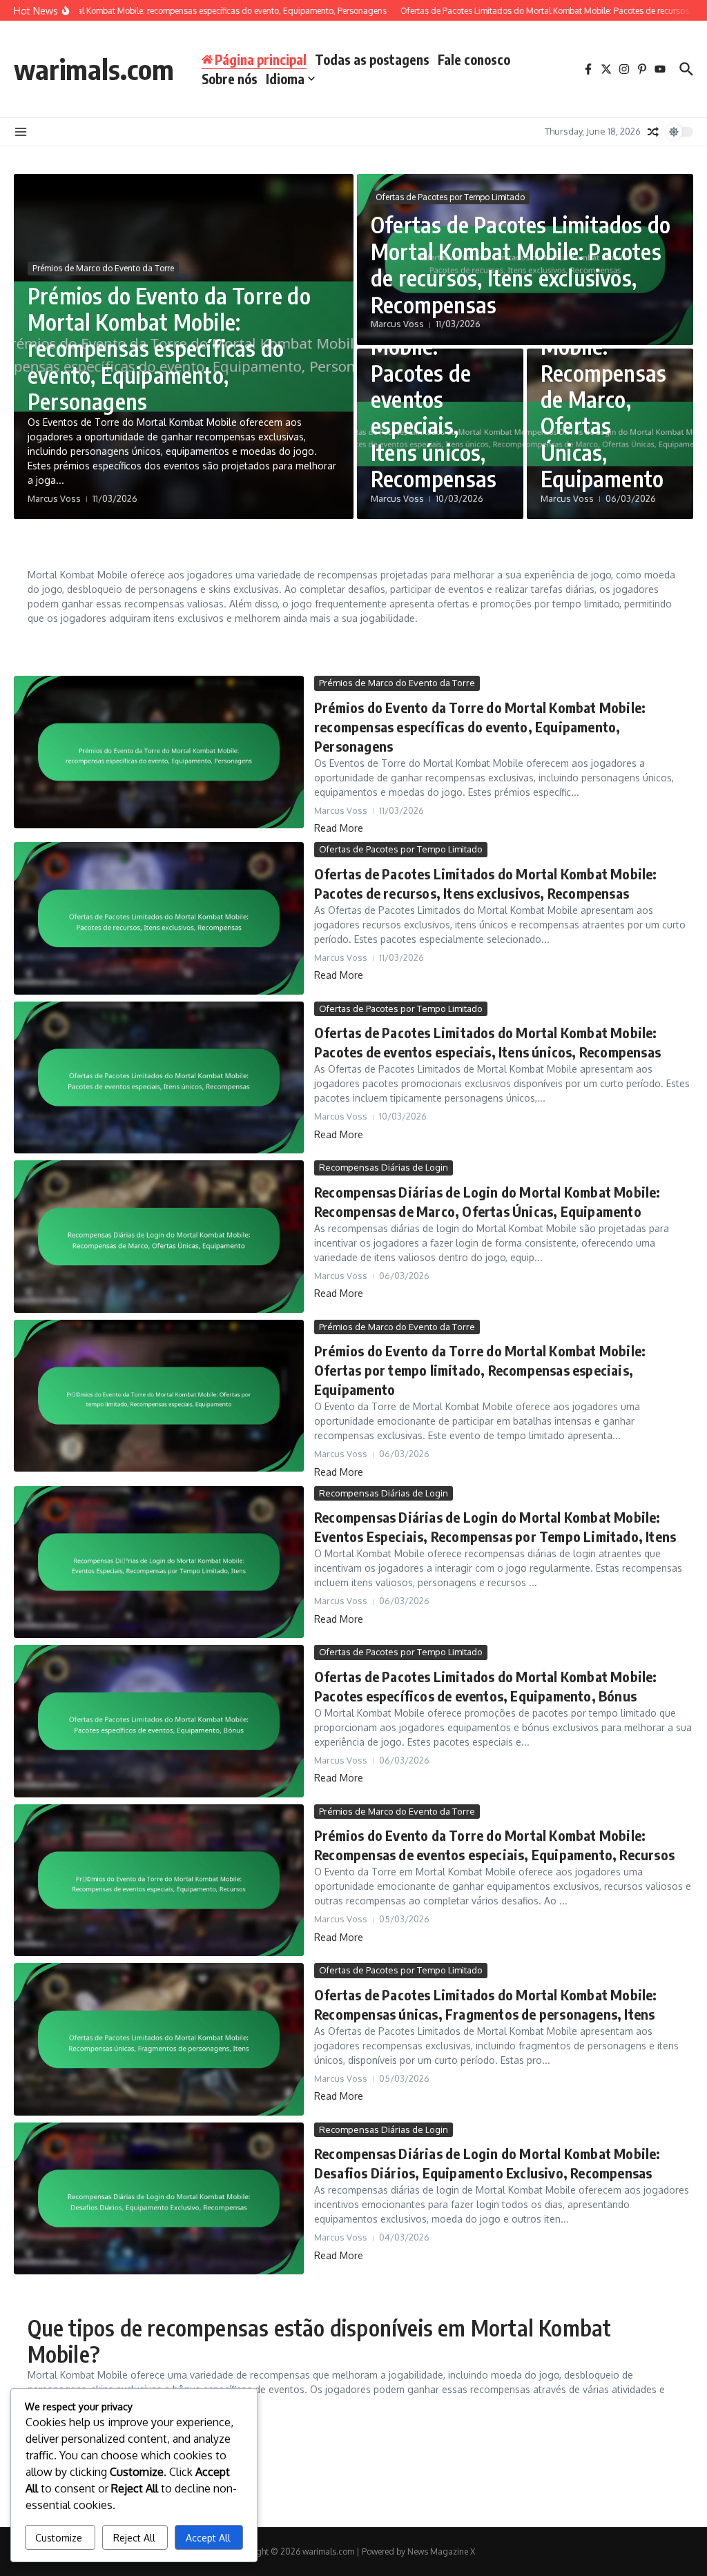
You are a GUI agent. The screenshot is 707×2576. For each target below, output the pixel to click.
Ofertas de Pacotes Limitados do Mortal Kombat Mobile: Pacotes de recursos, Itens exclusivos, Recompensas (521, 264)
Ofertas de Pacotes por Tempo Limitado (450, 197)
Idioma (285, 79)
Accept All (208, 2538)
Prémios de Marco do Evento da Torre (103, 268)
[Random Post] (653, 132)
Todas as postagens (372, 59)
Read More (339, 828)
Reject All (134, 2538)
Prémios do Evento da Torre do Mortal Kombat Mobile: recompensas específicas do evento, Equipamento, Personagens (169, 349)
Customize (59, 2538)
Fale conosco (474, 59)
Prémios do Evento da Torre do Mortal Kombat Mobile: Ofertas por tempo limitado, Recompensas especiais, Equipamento (480, 1370)
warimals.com (94, 69)
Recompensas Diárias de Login (384, 1167)
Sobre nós (230, 79)
